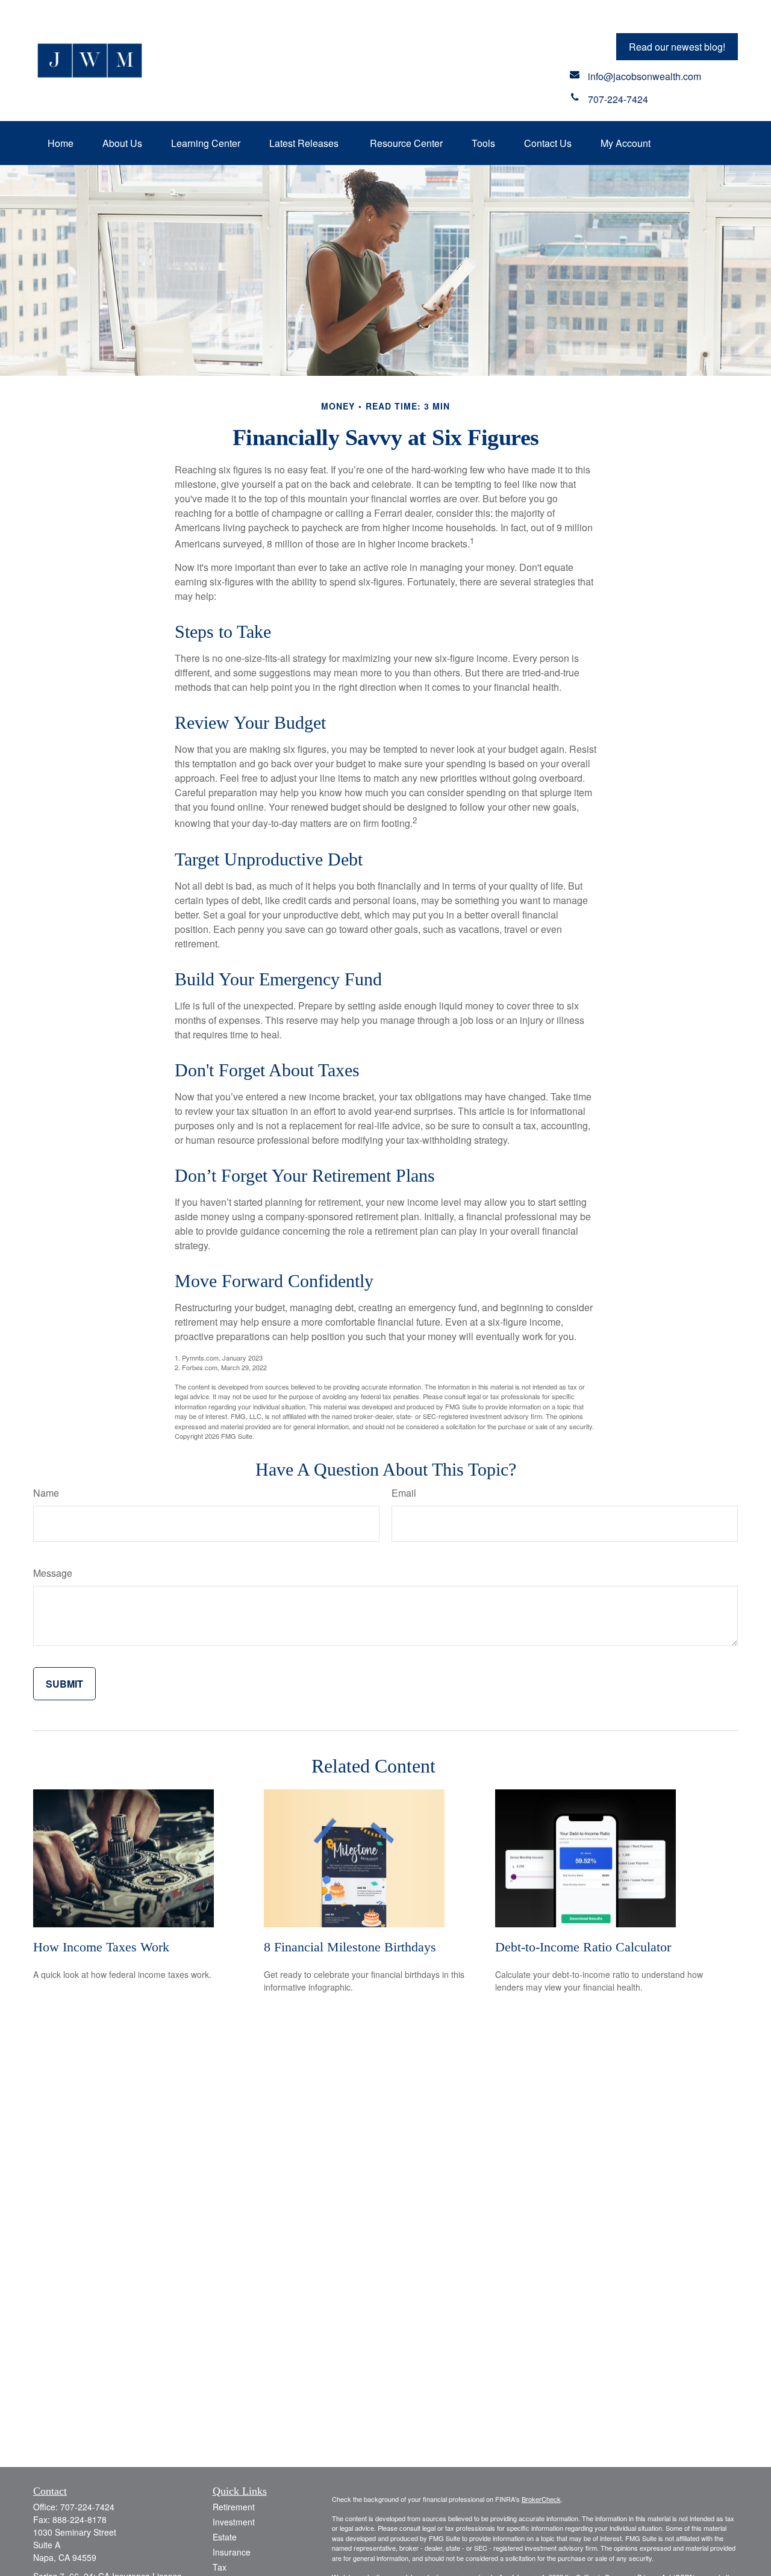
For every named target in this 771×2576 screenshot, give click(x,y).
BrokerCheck (541, 2499)
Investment (234, 2522)
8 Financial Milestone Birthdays (350, 1947)
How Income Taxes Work (101, 1947)
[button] (61, 143)
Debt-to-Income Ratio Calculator (583, 1947)
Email (404, 1493)
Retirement (234, 2507)
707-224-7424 (87, 2507)
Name (46, 1493)
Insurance (232, 2552)
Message (53, 1573)
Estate (225, 2537)
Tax (220, 2567)
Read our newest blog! (677, 47)
